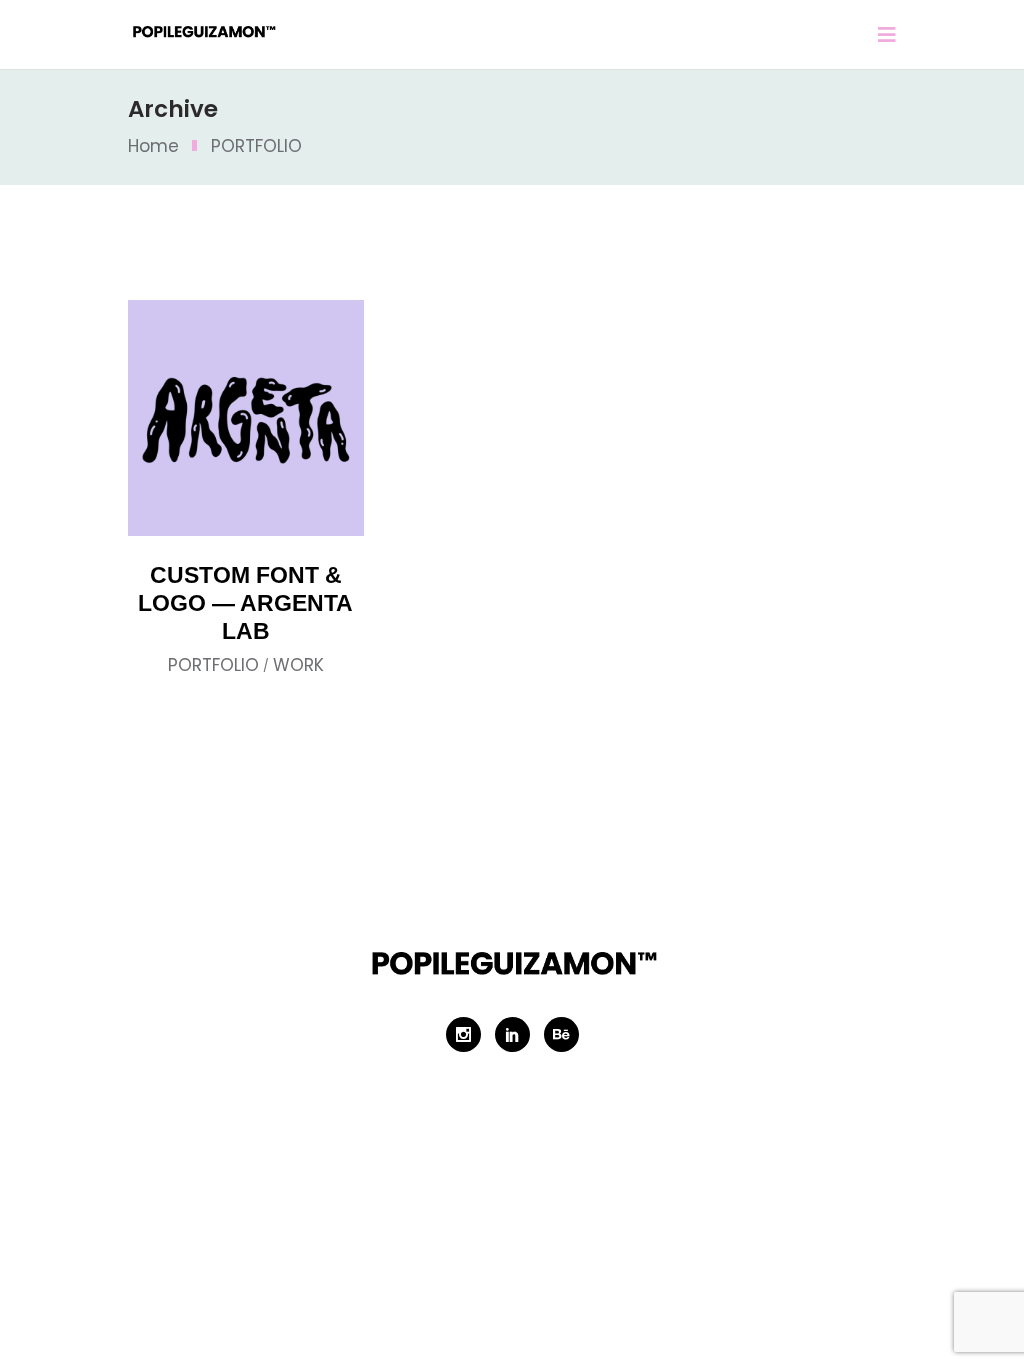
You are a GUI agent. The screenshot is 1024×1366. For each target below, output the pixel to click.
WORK (298, 665)
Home (153, 146)
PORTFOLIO (213, 665)
